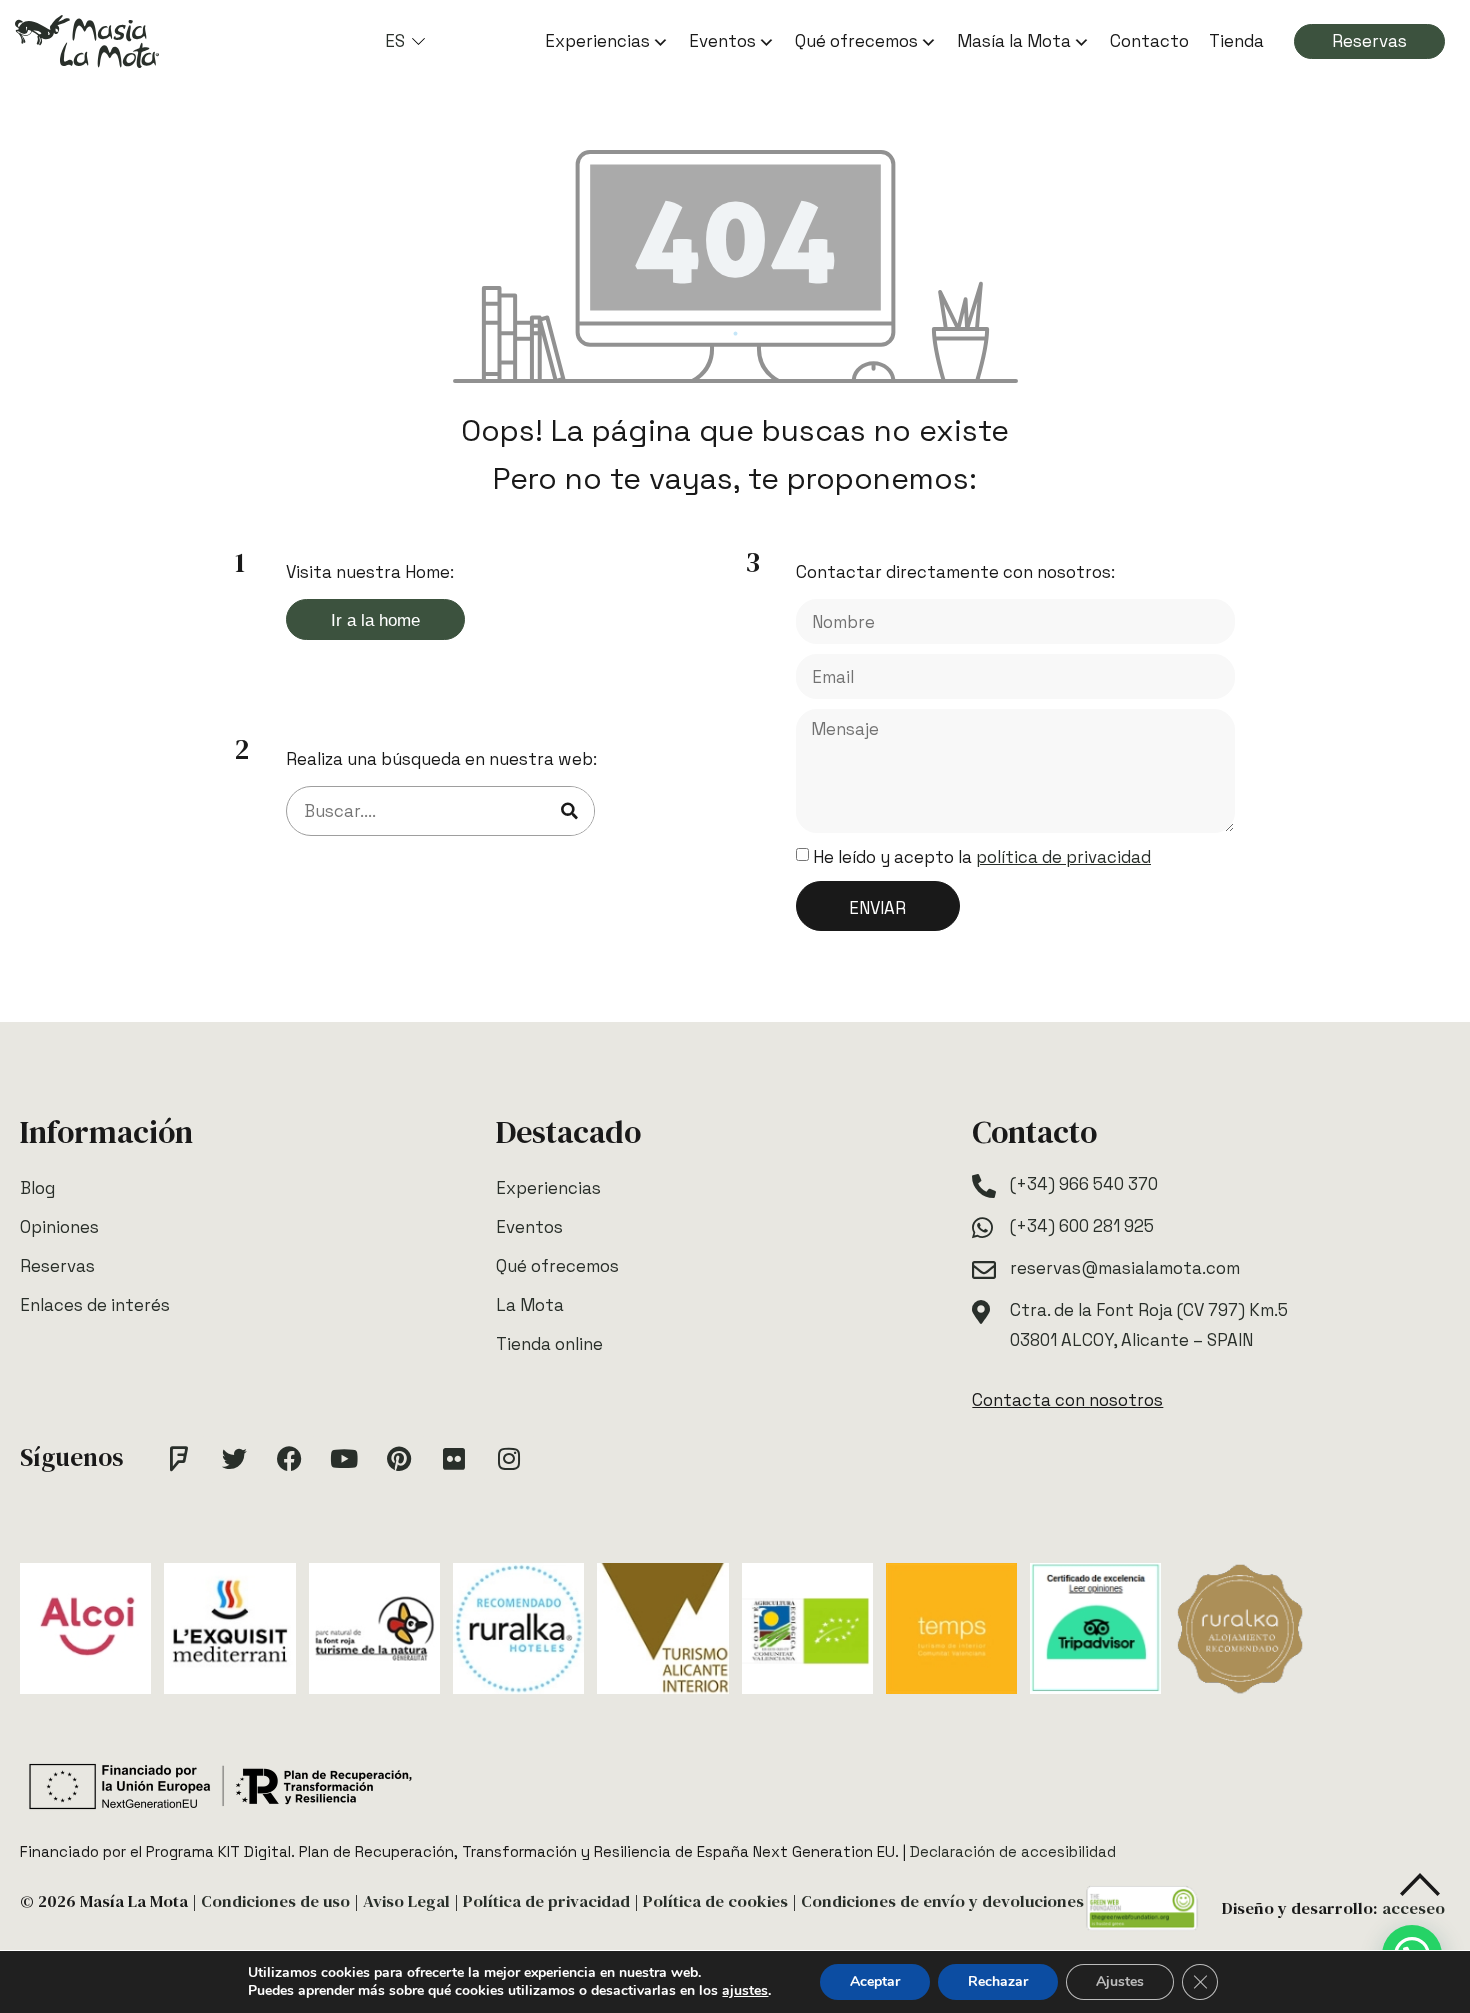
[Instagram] (509, 1458)
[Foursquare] (179, 1458)
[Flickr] (454, 1458)
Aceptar (875, 1981)
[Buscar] (569, 811)
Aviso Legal (406, 1901)
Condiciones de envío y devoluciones (942, 1901)
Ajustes (1120, 1981)
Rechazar (998, 1981)
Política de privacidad (546, 1901)
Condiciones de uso (275, 1901)
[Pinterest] (399, 1458)
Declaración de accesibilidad (1013, 1851)
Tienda (1236, 41)
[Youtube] (344, 1458)
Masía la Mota (1014, 41)
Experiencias (597, 41)
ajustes (745, 1991)
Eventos (722, 41)
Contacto (1149, 41)
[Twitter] (234, 1458)
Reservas (1369, 41)
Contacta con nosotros (1067, 1400)
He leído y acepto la (982, 857)
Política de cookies (715, 1901)
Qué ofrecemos (856, 41)
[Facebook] (289, 1458)
